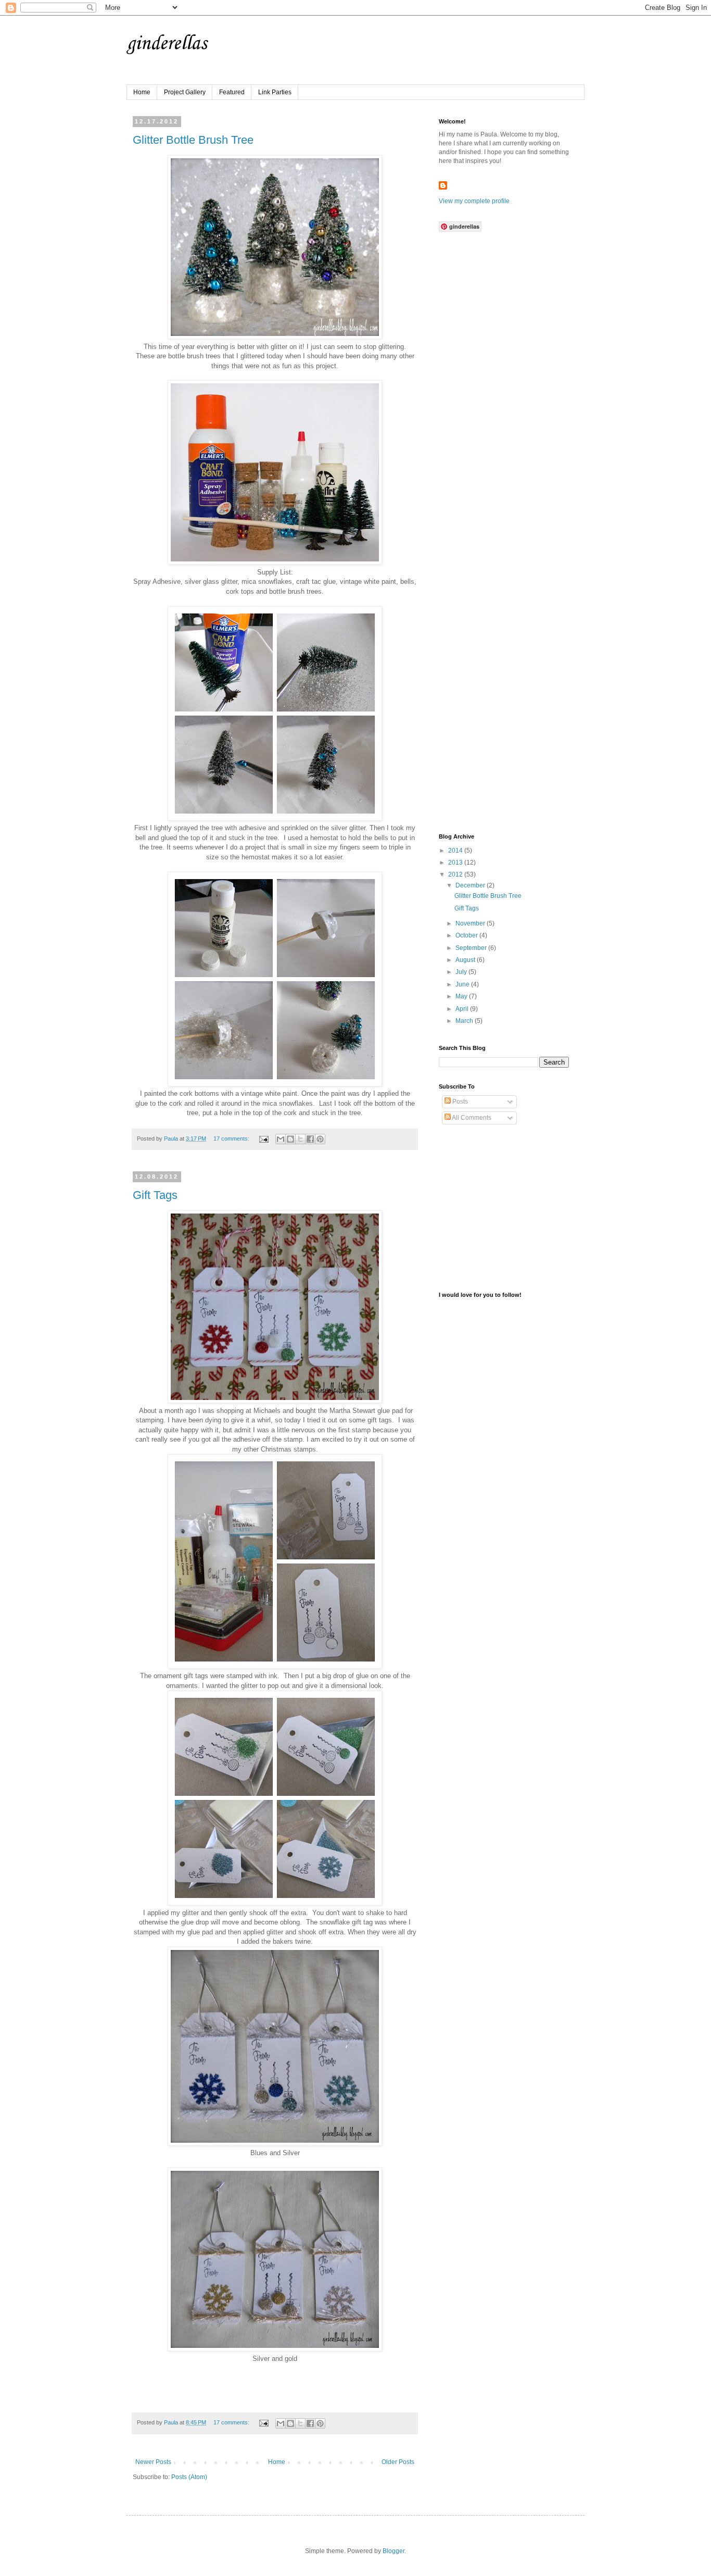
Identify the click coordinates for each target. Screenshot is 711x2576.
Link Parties (275, 92)
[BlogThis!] (290, 1139)
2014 (456, 851)
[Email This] (281, 1139)
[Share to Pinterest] (320, 1139)
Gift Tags (155, 1195)
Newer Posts (153, 2462)
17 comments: (232, 1139)
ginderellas (167, 44)
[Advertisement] (517, 602)
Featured (232, 92)
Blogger (393, 2551)
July (462, 972)
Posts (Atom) (189, 2477)
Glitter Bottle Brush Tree (193, 140)
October (467, 935)
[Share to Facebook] (310, 1139)
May (462, 996)
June (463, 984)
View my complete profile (474, 201)
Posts (459, 1102)
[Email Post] (263, 1139)
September (472, 948)
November (471, 923)
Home (142, 92)
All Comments (471, 1118)
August (466, 960)
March (465, 1021)
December (471, 885)
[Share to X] (300, 1139)
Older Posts (398, 2462)
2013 (456, 862)
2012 (456, 874)
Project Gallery (185, 92)
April (463, 1009)
